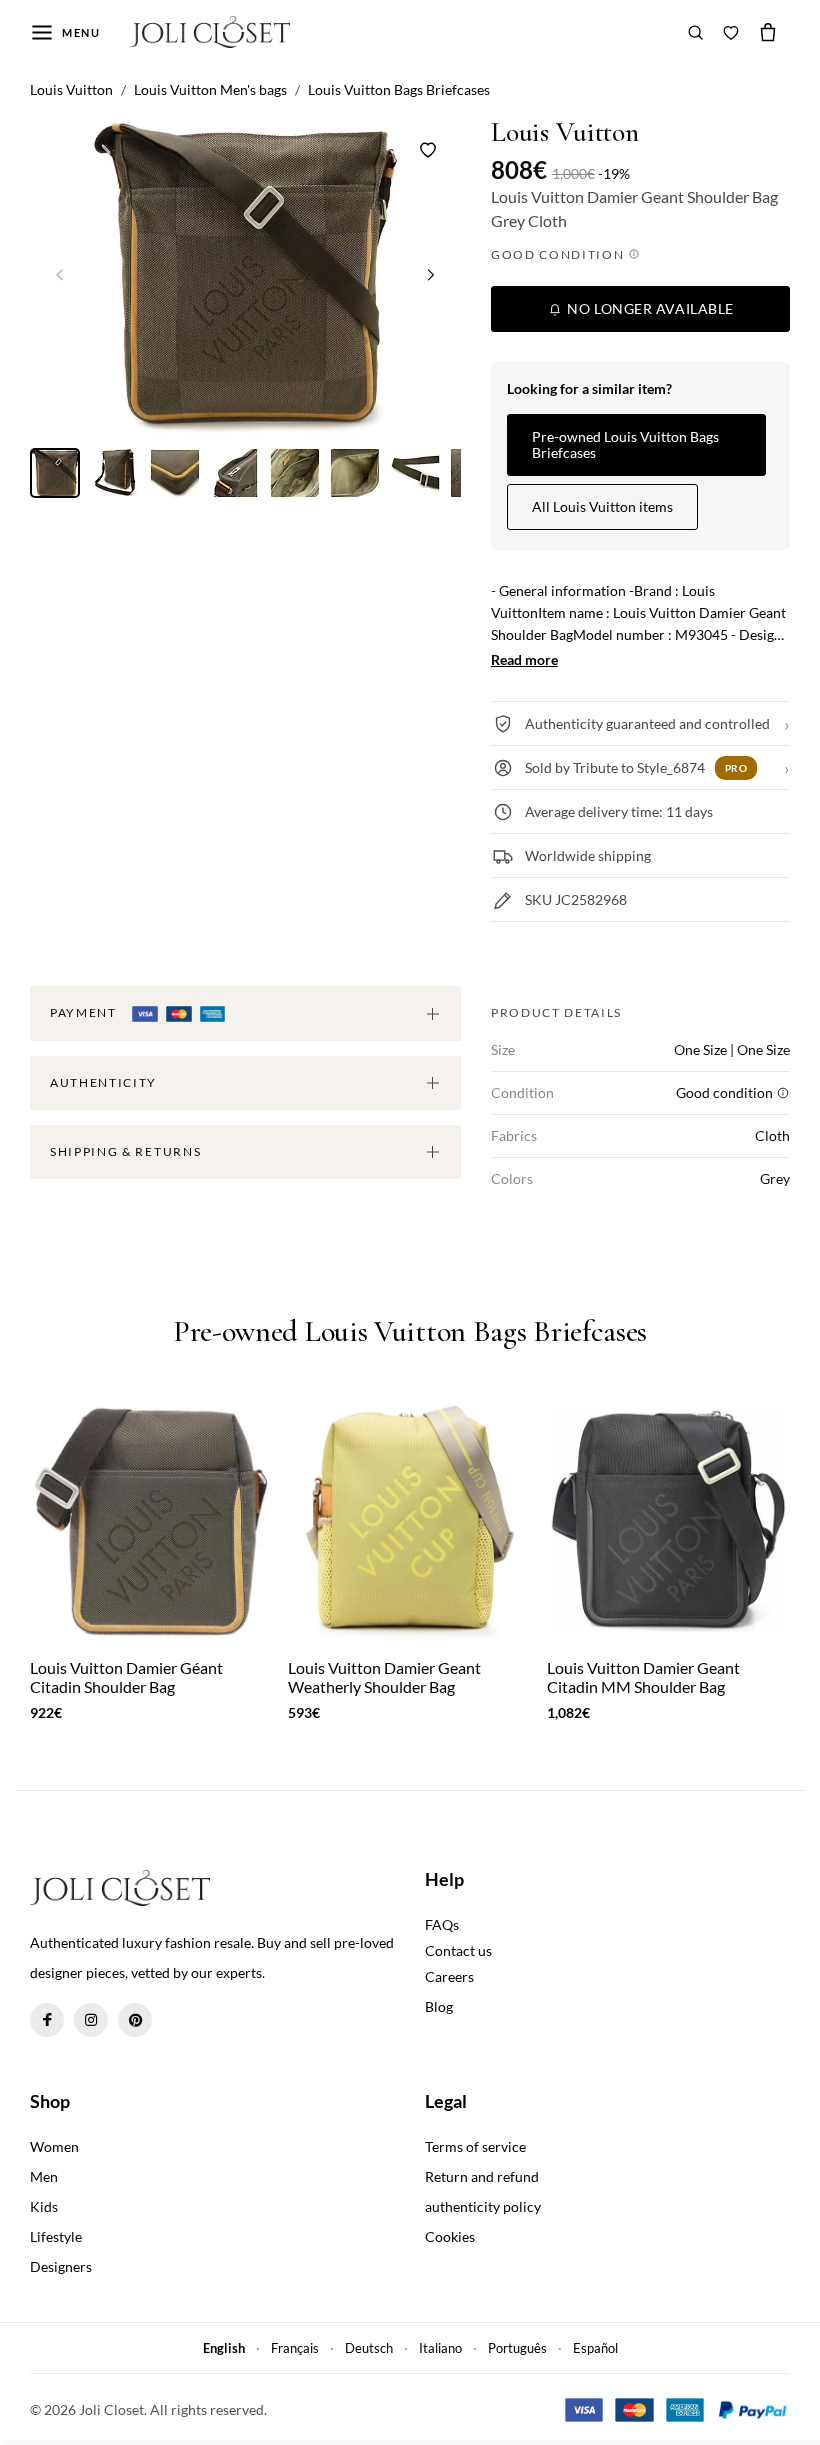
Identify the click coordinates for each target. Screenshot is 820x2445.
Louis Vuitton (565, 132)
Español (595, 2348)
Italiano (440, 2348)
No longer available (649, 308)
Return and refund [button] (482, 2176)
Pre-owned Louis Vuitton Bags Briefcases (625, 444)
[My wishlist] (731, 32)
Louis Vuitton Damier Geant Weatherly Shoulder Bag (384, 1677)
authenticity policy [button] (483, 2206)
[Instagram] (91, 2020)
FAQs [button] (442, 1924)
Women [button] (54, 2146)
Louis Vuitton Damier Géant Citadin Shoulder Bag (126, 1677)
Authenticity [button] (103, 1082)
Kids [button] (44, 2206)
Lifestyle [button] (56, 2236)
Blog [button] (439, 2006)
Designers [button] (61, 2266)
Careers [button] (449, 1976)
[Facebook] (47, 2020)
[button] (431, 275)
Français (295, 2348)
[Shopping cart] (768, 32)
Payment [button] (85, 1012)
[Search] (696, 32)
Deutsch (369, 2348)
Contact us (458, 1950)
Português (517, 2348)
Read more (524, 659)
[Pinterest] (135, 2020)
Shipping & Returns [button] (125, 1151)
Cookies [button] (450, 2236)
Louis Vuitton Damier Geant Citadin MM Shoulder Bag (643, 1677)
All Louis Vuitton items (602, 506)
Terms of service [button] (475, 2146)
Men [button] (44, 2176)
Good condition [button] (559, 254)
